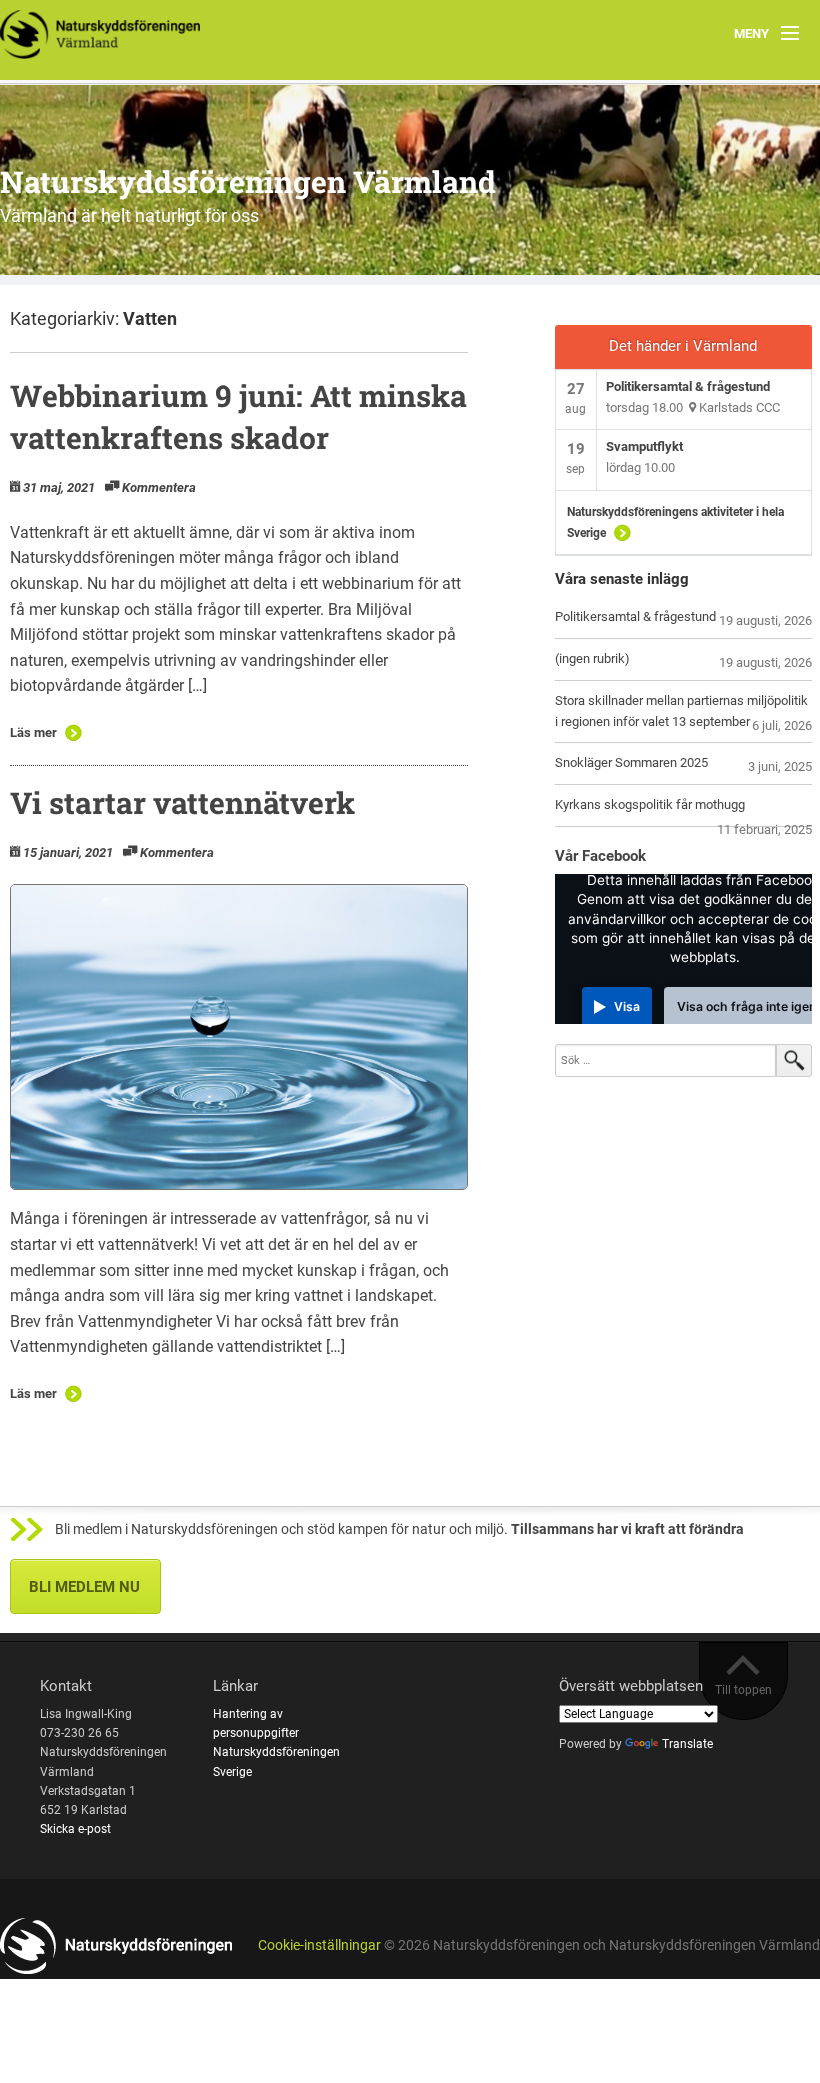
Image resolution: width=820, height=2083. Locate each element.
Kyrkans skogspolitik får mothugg (650, 804)
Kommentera (159, 487)
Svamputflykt (644, 446)
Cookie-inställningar (319, 1945)
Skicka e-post (75, 1829)
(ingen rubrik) (592, 658)
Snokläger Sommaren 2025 (631, 762)
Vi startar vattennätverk (182, 802)
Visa (627, 1006)
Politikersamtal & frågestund (688, 386)
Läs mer (33, 732)
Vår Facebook (600, 856)
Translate (687, 1744)
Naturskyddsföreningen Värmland (248, 181)
